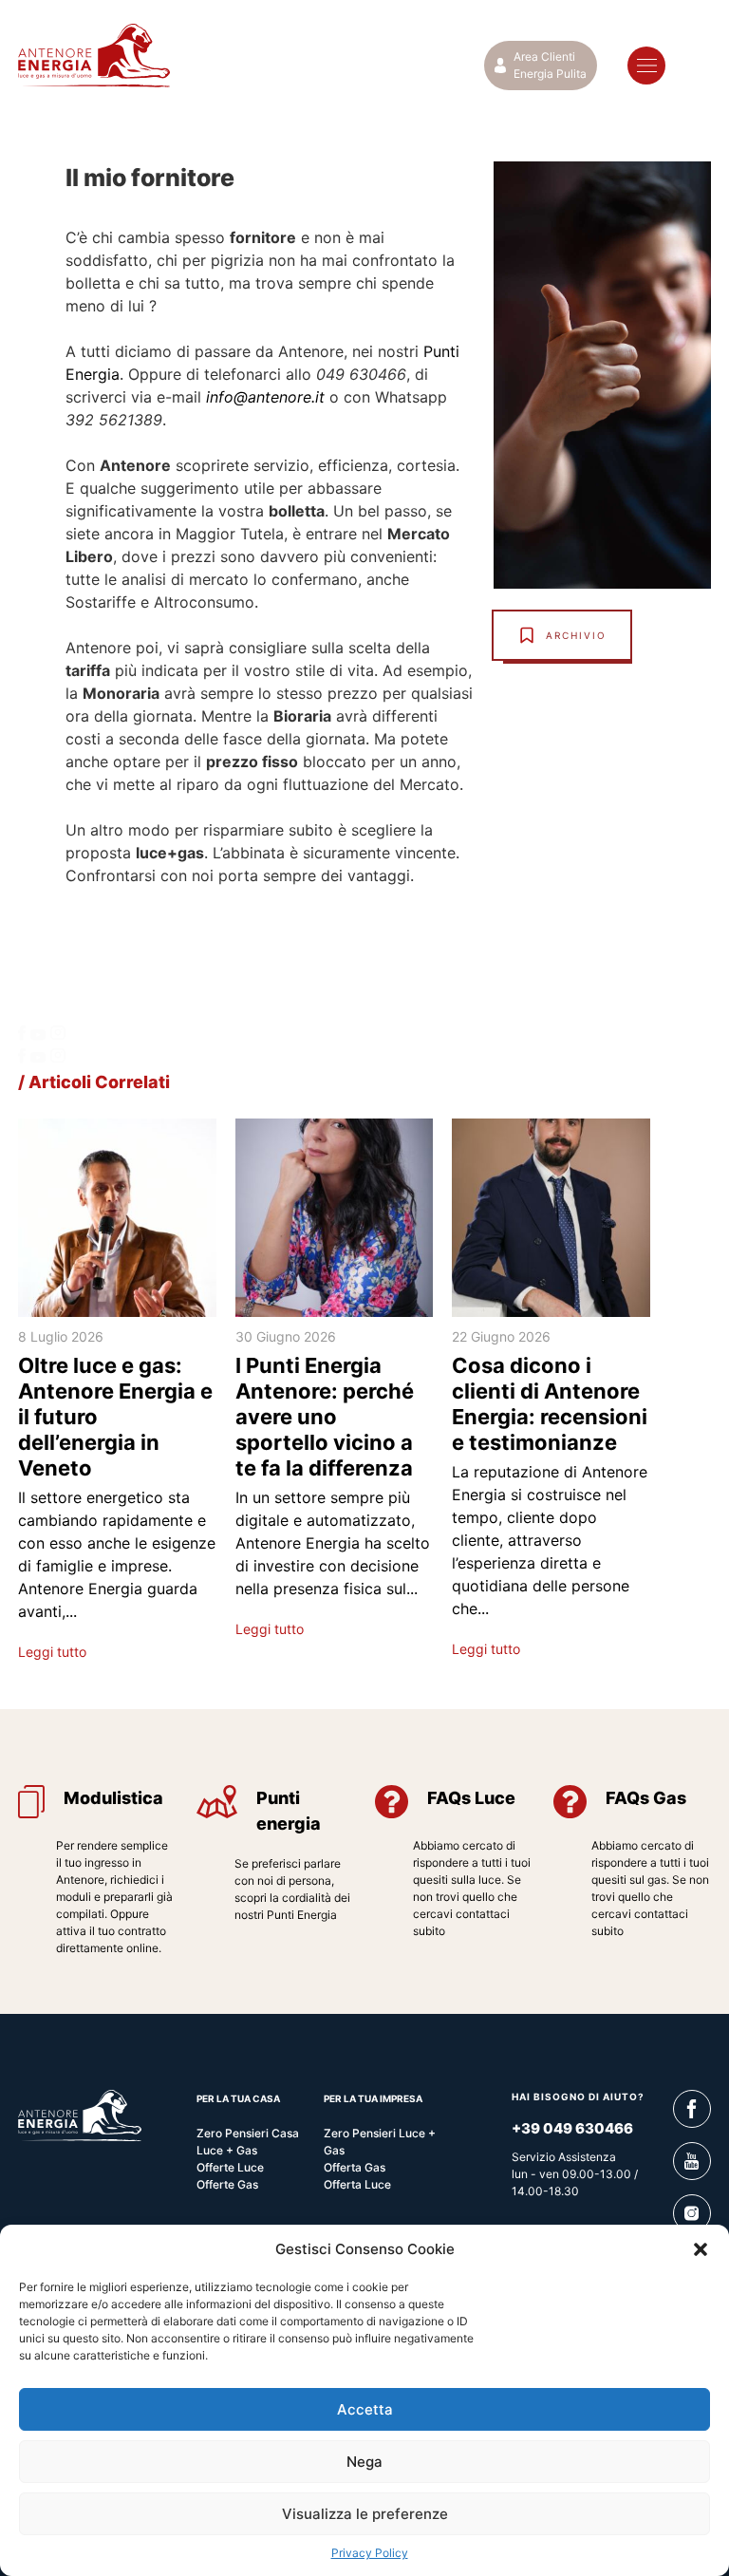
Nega (364, 2462)
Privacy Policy (370, 2553)
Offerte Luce (230, 2167)
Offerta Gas (355, 2167)
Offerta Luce (357, 2184)
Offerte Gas (227, 2184)
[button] (701, 2249)
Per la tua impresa (373, 2098)
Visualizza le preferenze (365, 2514)
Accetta (365, 2409)
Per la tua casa (238, 2098)
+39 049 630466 (572, 2128)
